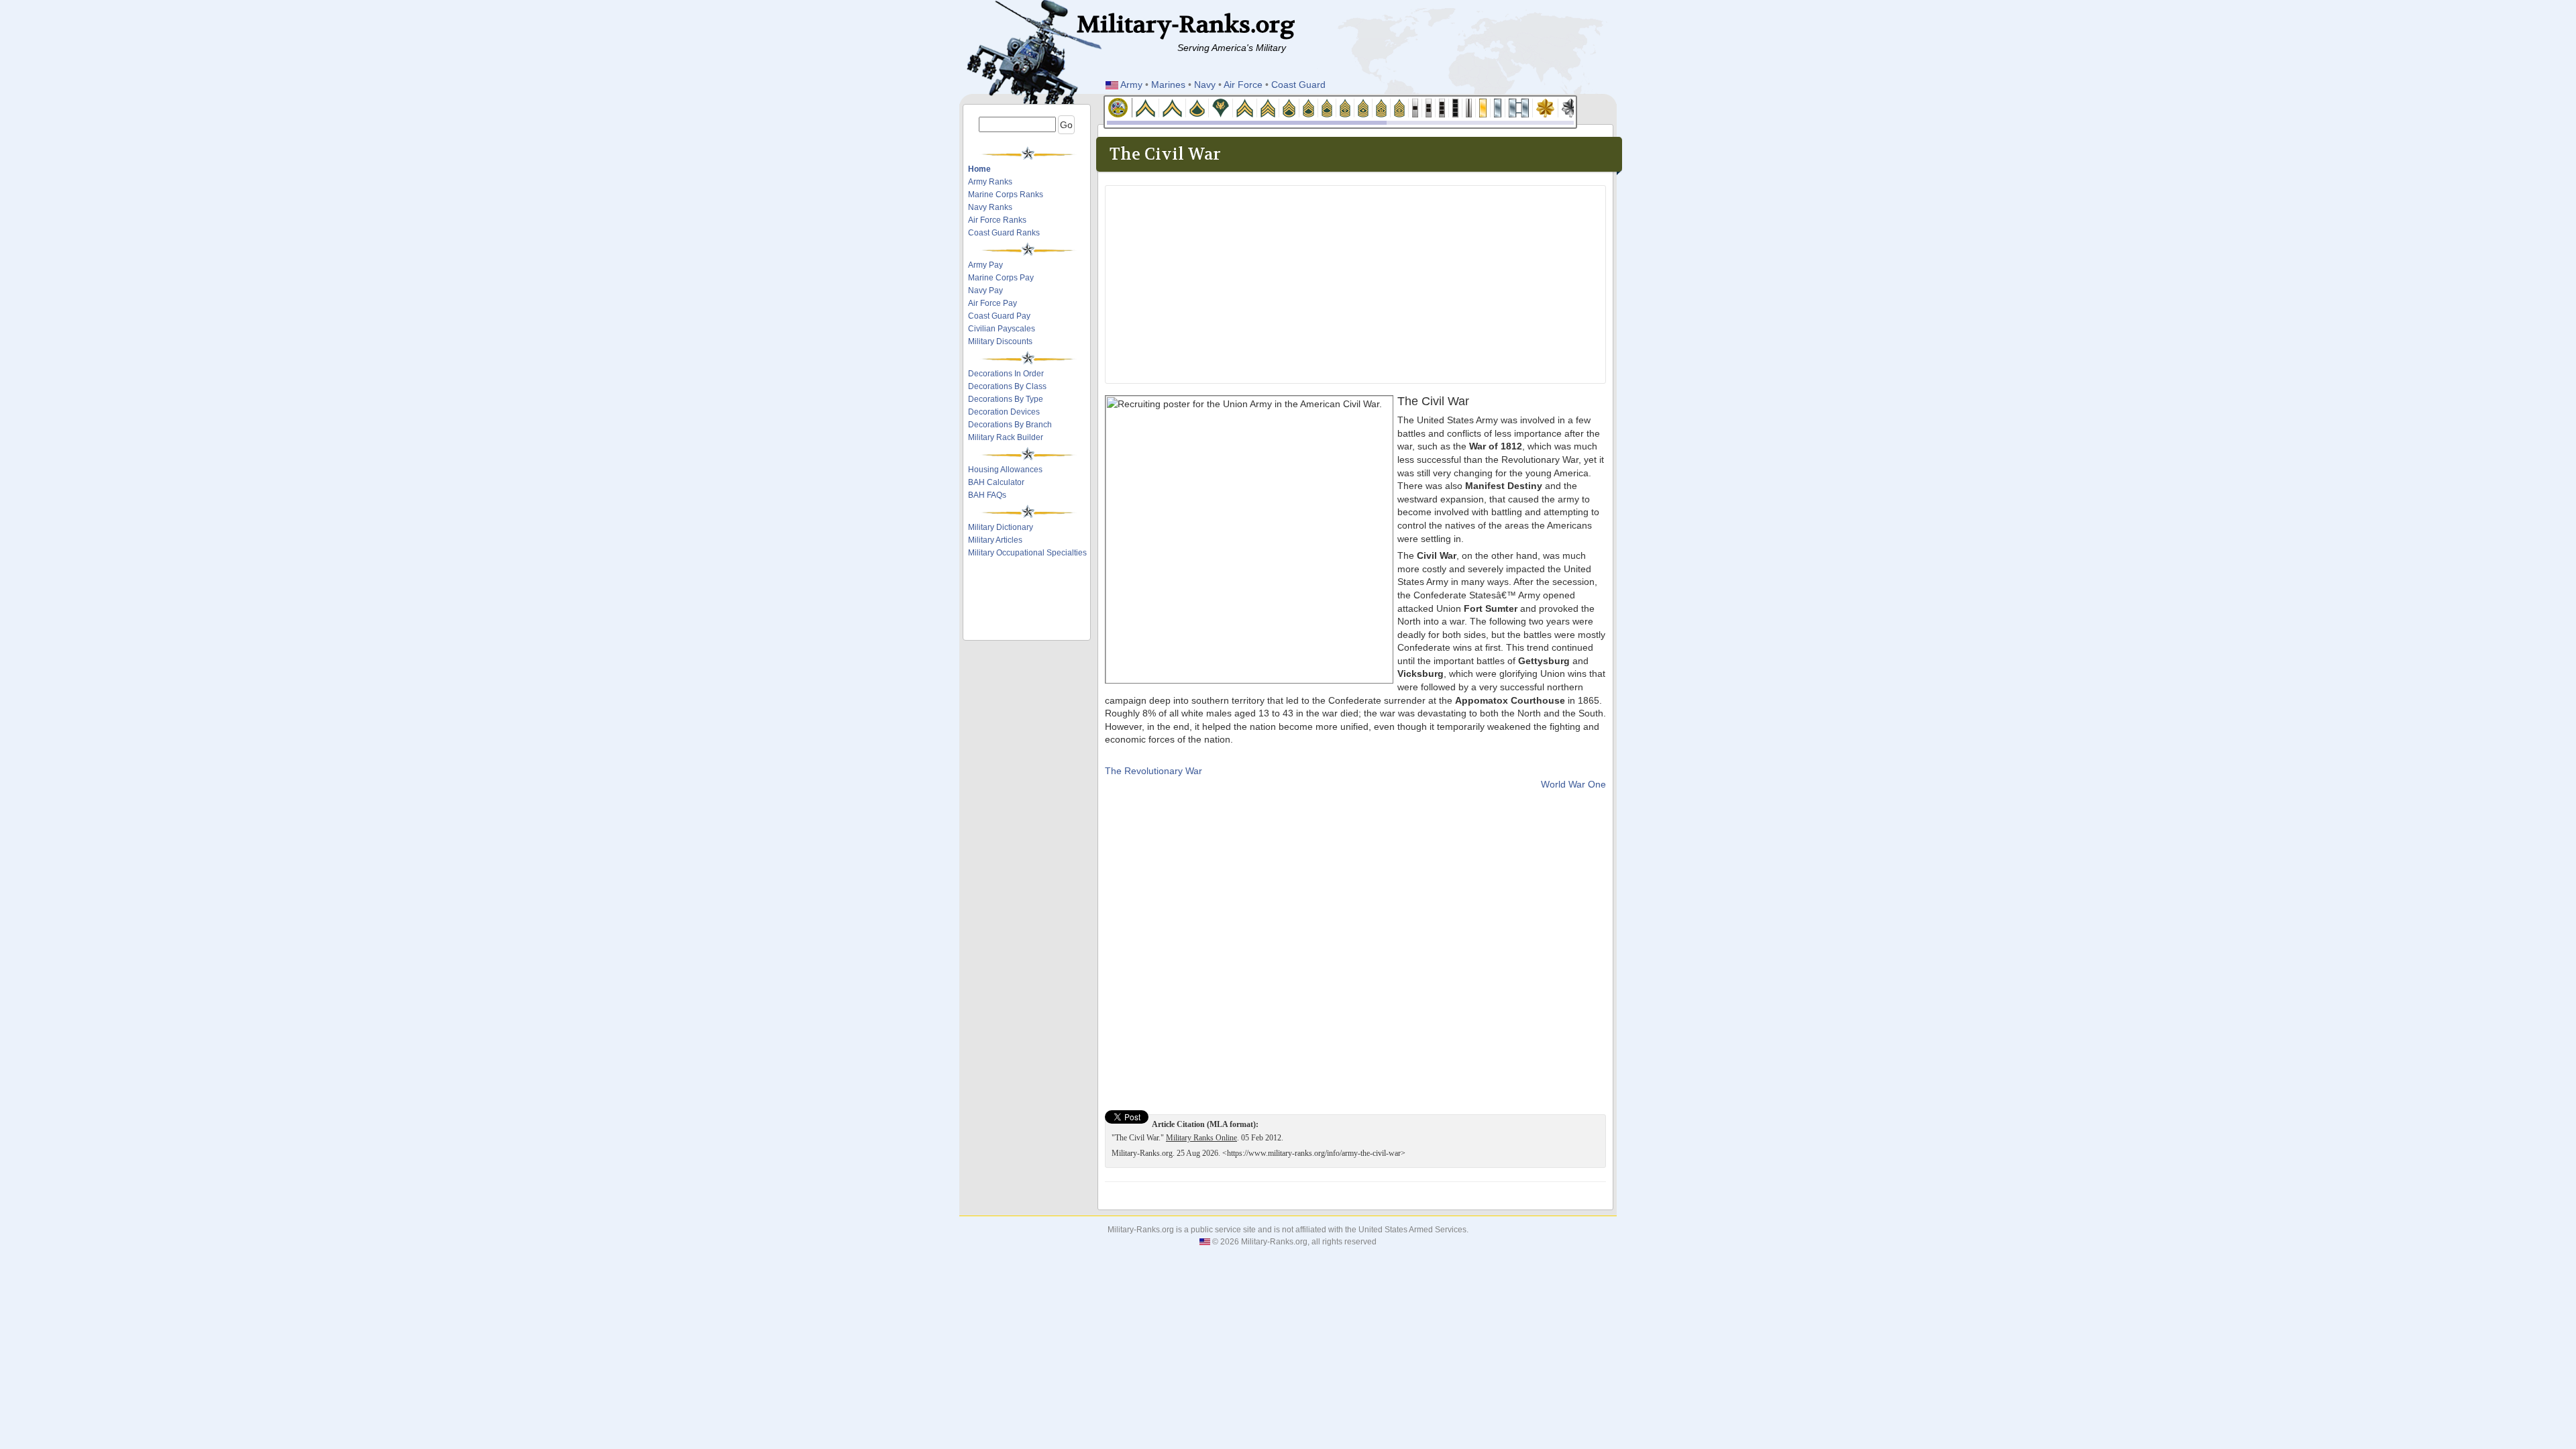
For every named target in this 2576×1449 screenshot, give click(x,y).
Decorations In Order (1006, 374)
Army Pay (985, 265)
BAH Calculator (996, 482)
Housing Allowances (1005, 470)
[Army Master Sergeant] (1327, 107)
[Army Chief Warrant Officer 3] (1442, 107)
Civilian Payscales (1002, 329)
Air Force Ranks (997, 220)
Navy (1205, 85)
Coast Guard (1298, 85)
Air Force (1243, 85)
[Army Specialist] (1221, 107)
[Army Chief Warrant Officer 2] (1429, 107)
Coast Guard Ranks (1004, 233)
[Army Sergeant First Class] (1309, 107)
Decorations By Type (1006, 399)
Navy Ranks (990, 207)
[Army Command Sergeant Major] (1382, 107)
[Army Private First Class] (1197, 107)
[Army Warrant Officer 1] (1415, 107)
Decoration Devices (1004, 412)
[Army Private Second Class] (1173, 107)
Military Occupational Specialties (1027, 553)
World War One (1573, 784)
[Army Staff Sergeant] (1289, 107)
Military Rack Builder (1006, 437)
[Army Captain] (1519, 107)
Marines (1168, 85)
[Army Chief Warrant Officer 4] (1456, 107)
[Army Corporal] (1245, 107)
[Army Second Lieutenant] (1483, 107)
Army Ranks (990, 182)
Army (1131, 85)
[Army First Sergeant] (1345, 107)
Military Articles (995, 540)
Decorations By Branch (1010, 425)
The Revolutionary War (1153, 771)
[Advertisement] (1028, 602)
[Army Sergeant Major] (1363, 107)
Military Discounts (1000, 341)
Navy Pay (985, 290)
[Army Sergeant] (1268, 107)
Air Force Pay (992, 303)
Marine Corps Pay (1001, 278)
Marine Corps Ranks (1006, 195)
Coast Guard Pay (999, 316)
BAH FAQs (987, 495)
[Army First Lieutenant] (1498, 107)
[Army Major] (1546, 107)
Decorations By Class (1007, 386)
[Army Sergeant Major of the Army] (1400, 107)
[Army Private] (1146, 107)
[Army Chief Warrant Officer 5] (1469, 107)
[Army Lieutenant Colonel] (1571, 107)
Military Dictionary (1001, 527)
